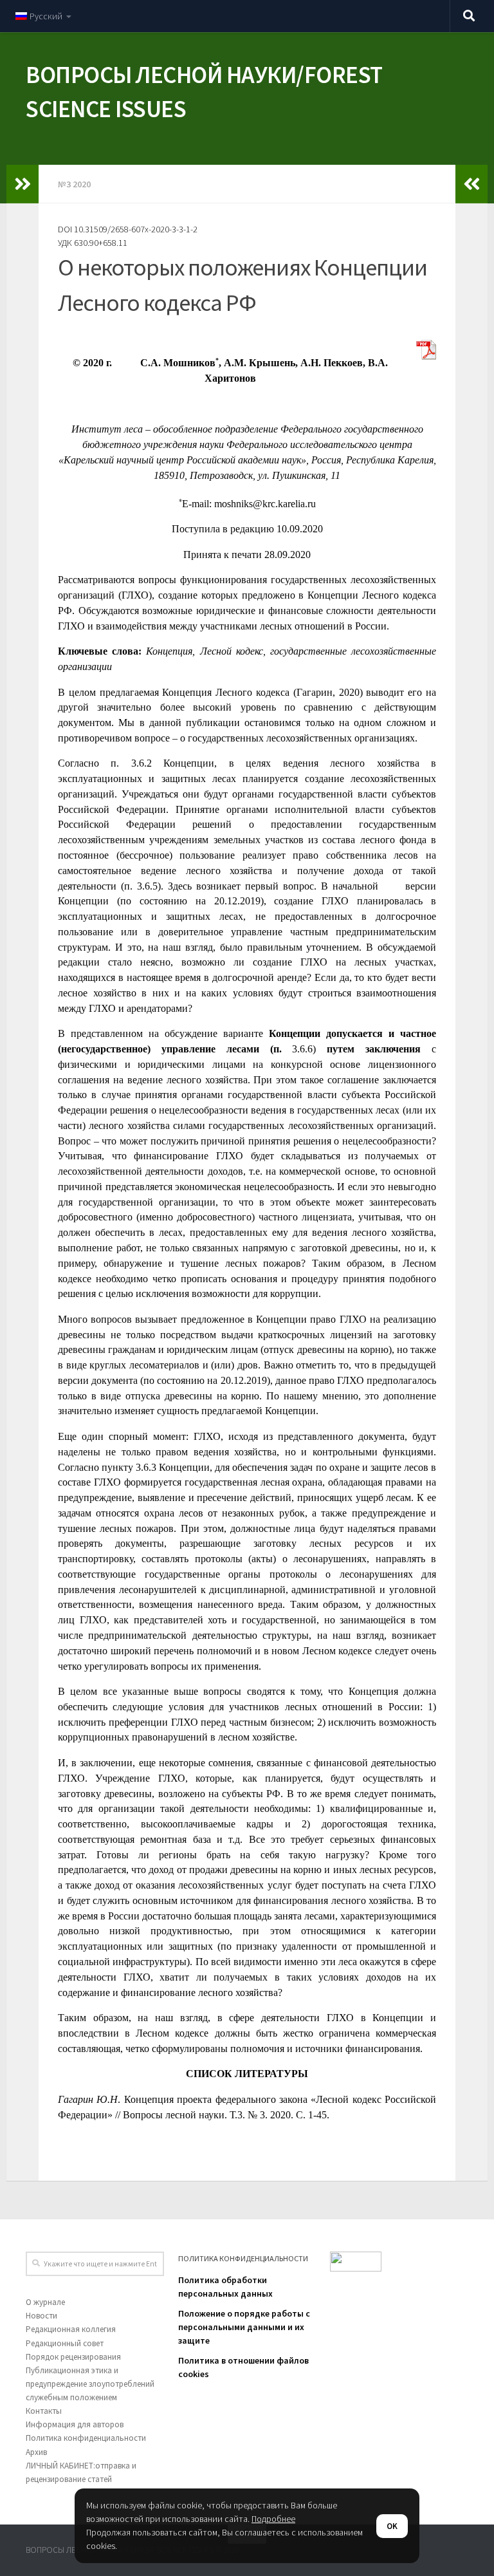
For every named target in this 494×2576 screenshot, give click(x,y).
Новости (41, 2316)
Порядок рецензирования (73, 2357)
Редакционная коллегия (71, 2329)
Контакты (44, 2411)
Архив (36, 2452)
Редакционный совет (65, 2343)
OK (392, 2526)
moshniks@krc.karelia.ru (265, 504)
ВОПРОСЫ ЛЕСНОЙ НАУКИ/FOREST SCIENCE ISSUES (204, 92)
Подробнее (273, 2519)
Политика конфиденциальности (86, 2438)
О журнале (45, 2302)
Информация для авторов (75, 2424)
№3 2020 (74, 184)
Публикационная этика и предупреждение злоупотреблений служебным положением (90, 2384)
